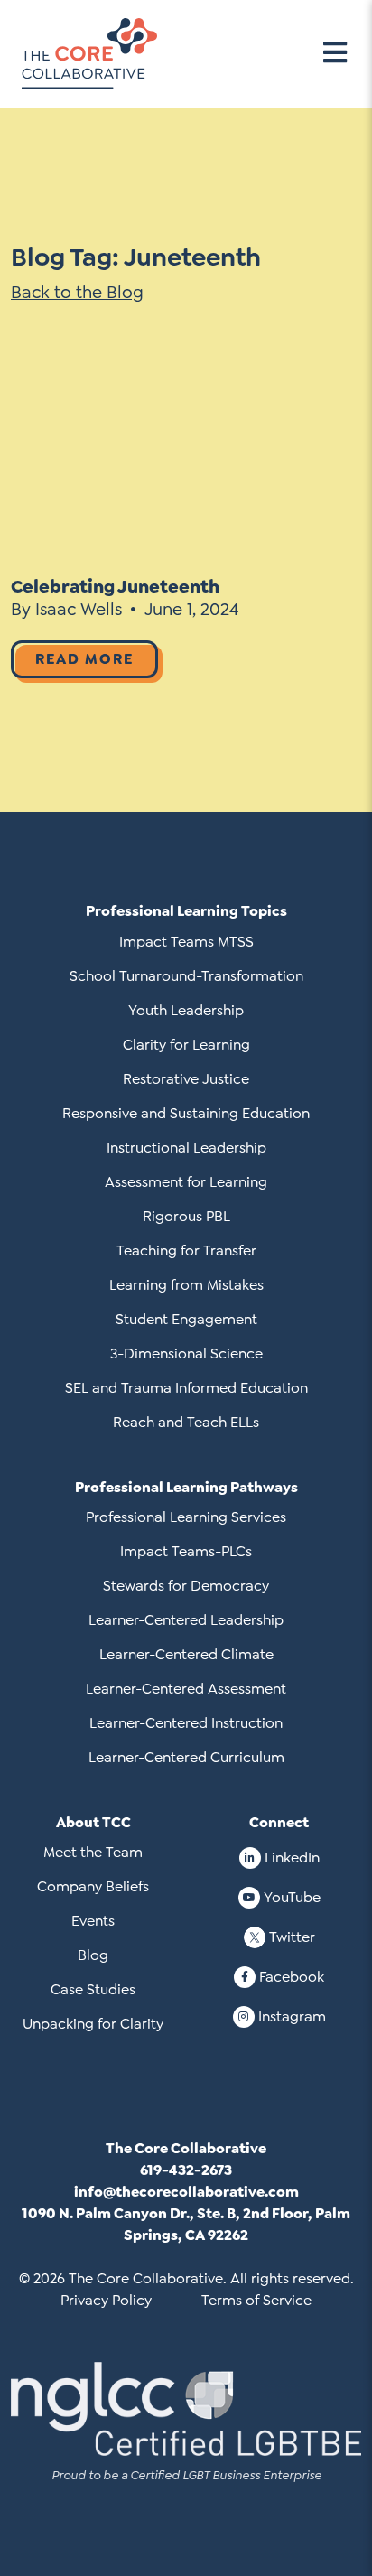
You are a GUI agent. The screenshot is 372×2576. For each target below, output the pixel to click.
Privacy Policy (106, 2300)
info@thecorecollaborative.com (186, 2192)
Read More (84, 659)
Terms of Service (256, 2300)
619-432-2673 (186, 2170)
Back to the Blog (77, 292)
